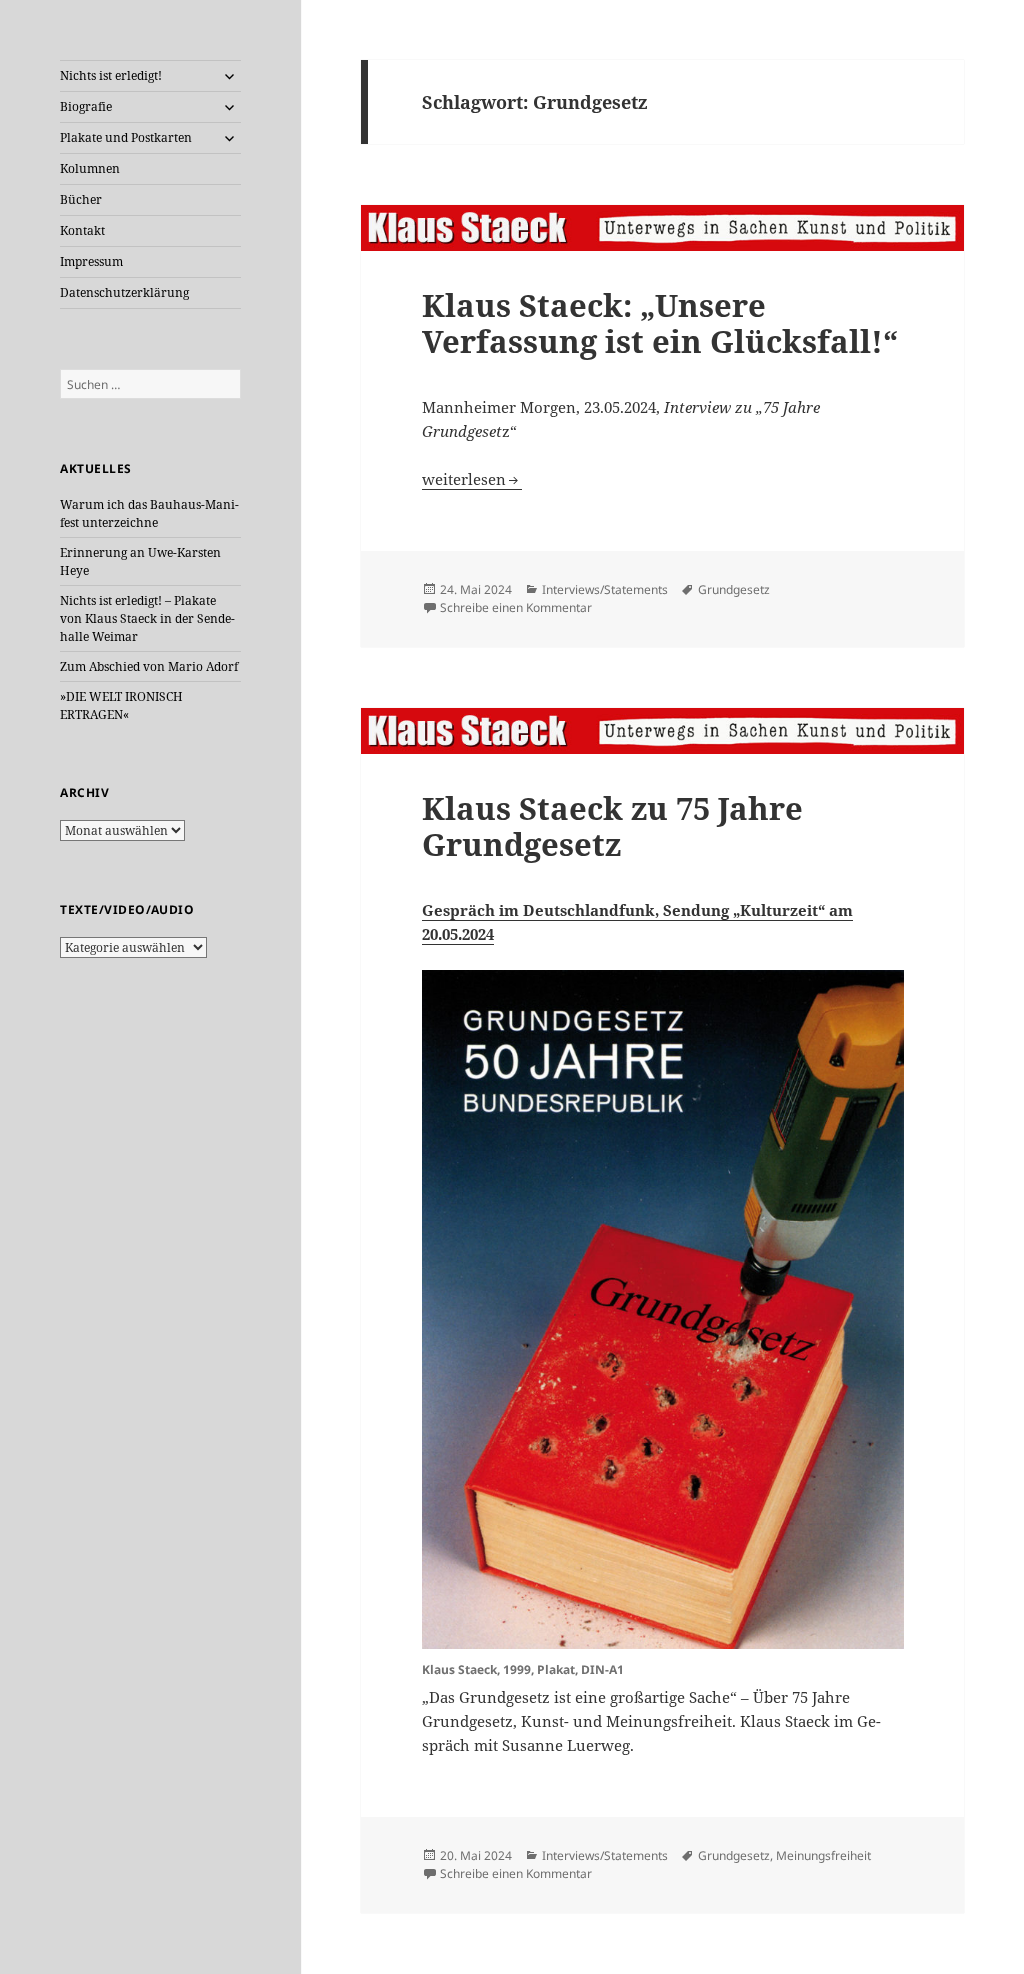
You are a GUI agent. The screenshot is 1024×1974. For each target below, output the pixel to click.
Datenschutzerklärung (124, 292)
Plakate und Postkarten (126, 137)
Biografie (86, 106)
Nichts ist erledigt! (111, 75)
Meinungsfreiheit (823, 1855)
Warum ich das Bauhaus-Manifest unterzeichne (149, 513)
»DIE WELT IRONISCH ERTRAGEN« (121, 705)
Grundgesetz (734, 589)
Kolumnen (90, 168)
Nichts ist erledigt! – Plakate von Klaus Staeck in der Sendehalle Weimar (147, 618)
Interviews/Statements (605, 589)
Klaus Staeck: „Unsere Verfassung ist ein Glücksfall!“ (660, 323)
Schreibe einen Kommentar (516, 607)
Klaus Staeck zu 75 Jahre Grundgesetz (612, 826)
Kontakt (82, 230)
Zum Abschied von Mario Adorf (149, 666)
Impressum (91, 261)
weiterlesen (472, 479)
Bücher (81, 199)
